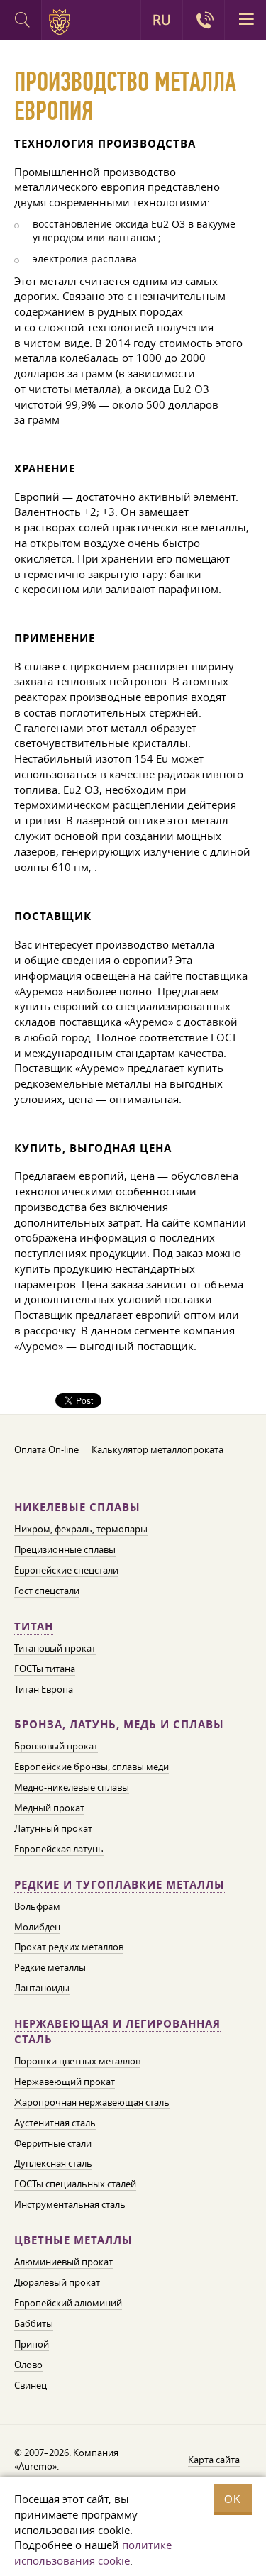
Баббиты (34, 2323)
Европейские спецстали (66, 1570)
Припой (32, 2344)
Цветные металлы (73, 2240)
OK (233, 2499)
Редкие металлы (50, 1967)
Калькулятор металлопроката (157, 1449)
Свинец (31, 2385)
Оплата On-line (46, 1449)
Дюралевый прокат (57, 2282)
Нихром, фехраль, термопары (81, 1529)
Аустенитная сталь (55, 2123)
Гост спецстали (47, 1591)
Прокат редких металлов (69, 1947)
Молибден (37, 1927)
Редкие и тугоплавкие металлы (120, 1885)
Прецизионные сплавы (65, 1549)
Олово (28, 2365)
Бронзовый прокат (56, 1746)
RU (162, 20)
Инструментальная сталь (70, 2204)
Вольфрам (37, 1906)
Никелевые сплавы (77, 1507)
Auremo (62, 22)
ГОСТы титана (45, 1669)
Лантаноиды (42, 1988)
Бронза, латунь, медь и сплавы (119, 1724)
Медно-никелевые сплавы (72, 1787)
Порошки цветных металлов (77, 2061)
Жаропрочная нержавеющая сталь (92, 2102)
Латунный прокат (53, 1828)
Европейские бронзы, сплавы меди (92, 1767)
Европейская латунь (59, 1849)
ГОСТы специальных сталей (75, 2184)
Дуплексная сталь (53, 2163)
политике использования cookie (93, 2553)
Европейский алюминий (68, 2303)
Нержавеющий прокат (65, 2082)
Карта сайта (214, 2460)
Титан (34, 1626)
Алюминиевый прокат (63, 2262)
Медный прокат (49, 1808)
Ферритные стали (53, 2143)
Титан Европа (44, 1689)
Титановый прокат (55, 1648)
